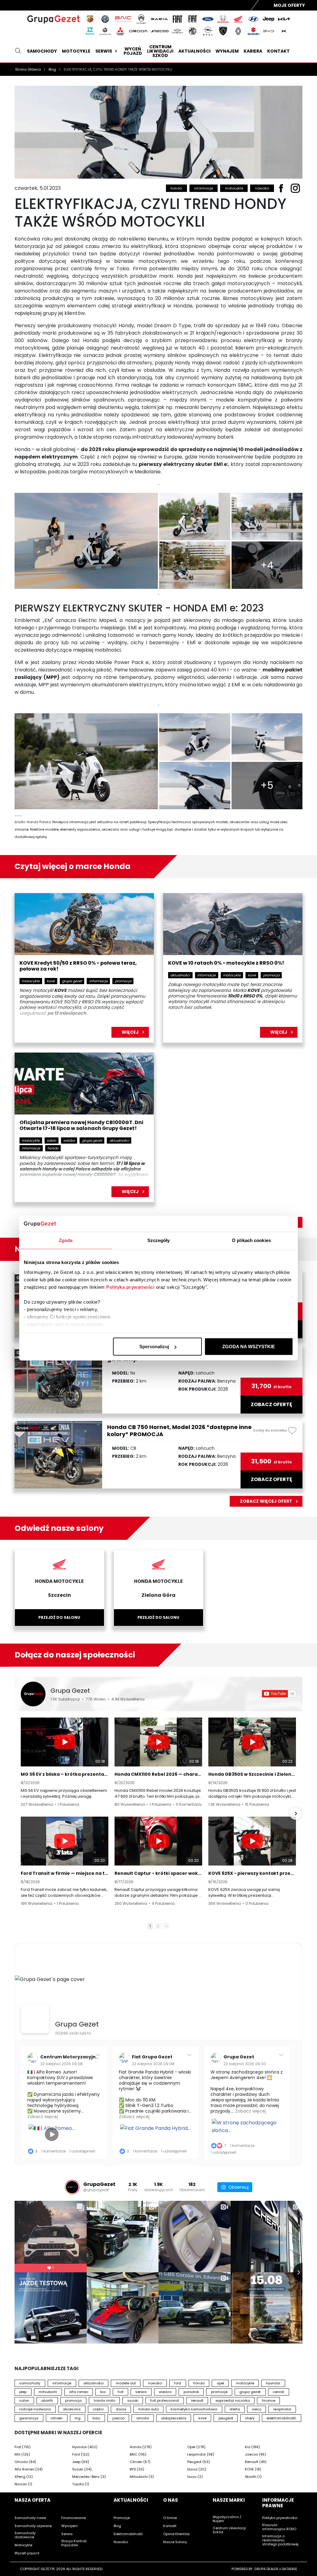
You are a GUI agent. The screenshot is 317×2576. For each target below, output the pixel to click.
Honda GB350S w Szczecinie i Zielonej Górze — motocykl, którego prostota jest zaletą (252, 1774)
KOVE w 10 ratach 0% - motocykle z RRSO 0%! (226, 963)
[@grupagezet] (72, 2187)
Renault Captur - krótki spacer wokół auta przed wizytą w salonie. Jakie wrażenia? (158, 1873)
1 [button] (150, 1926)
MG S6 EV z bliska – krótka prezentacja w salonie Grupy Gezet (65, 1774)
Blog (53, 69)
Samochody (42, 51)
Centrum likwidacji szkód (160, 51)
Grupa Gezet (70, 1691)
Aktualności (194, 51)
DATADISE (289, 2569)
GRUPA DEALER (266, 2569)
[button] (21, 1814)
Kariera (253, 51)
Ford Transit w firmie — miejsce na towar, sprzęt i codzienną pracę (65, 1873)
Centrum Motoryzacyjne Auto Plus (81, 2057)
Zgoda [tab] (66, 1240)
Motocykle (76, 51)
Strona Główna (28, 69)
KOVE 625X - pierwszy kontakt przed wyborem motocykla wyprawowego (252, 1873)
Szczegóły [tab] (159, 1240)
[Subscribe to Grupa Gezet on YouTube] (279, 1694)
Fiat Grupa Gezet (152, 2057)
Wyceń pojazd (133, 51)
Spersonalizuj (154, 1347)
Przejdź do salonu (59, 1617)
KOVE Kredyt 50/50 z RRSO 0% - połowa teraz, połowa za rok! (78, 966)
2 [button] (158, 1926)
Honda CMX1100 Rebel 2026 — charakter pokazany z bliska (158, 1774)
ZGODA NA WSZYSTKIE (249, 1347)
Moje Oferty (289, 5)
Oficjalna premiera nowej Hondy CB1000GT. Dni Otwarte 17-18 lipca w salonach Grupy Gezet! (81, 1126)
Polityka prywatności (130, 1287)
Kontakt (278, 51)
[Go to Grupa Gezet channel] (33, 1694)
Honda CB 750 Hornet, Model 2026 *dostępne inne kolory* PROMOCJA (179, 1431)
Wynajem (227, 51)
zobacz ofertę (271, 1405)
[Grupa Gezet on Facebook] (35, 2019)
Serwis (104, 51)
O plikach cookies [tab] (251, 1240)
